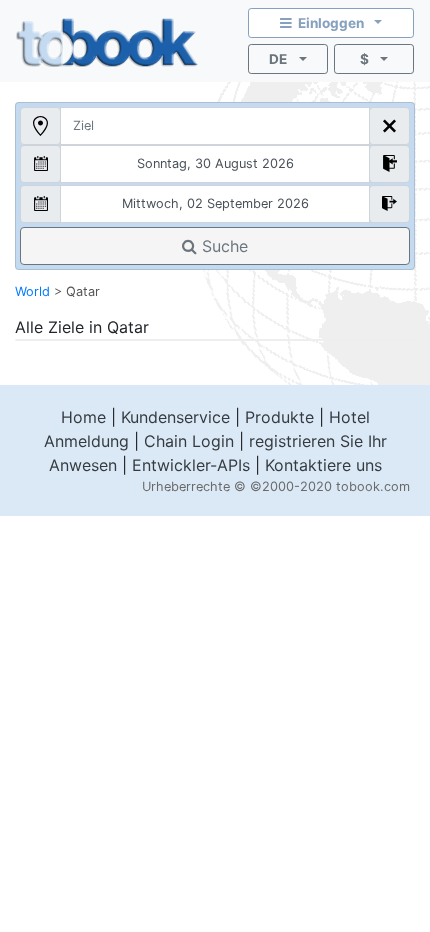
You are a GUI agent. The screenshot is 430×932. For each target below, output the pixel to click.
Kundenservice (175, 417)
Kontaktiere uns (323, 465)
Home (83, 417)
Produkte (279, 417)
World (32, 291)
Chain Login (189, 441)
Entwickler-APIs (191, 465)
